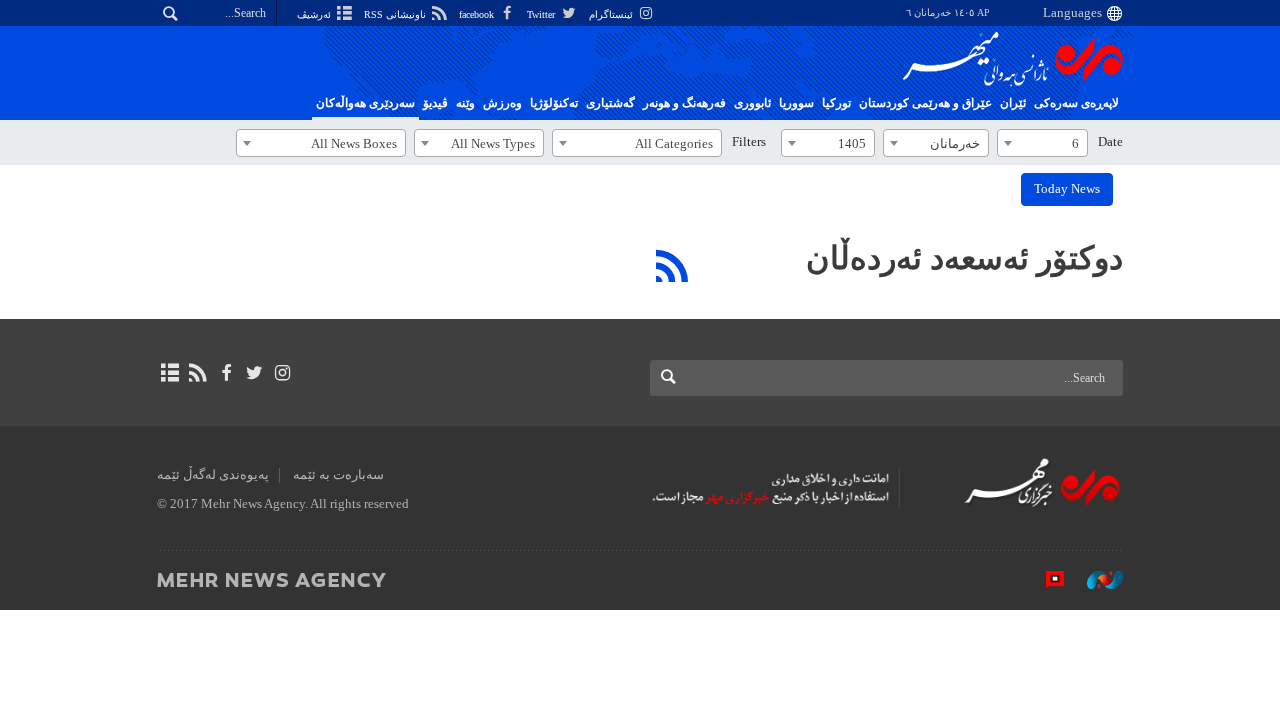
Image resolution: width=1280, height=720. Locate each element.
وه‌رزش (502, 103)
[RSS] (672, 266)
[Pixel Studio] (1045, 579)
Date (1110, 142)
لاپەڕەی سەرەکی (1076, 103)
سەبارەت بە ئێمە (338, 475)
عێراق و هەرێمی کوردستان (925, 103)
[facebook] (225, 373)
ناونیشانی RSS (396, 14)
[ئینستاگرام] (282, 373)
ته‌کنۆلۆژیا (554, 103)
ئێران (1013, 103)
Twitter (542, 14)
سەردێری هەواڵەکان (365, 103)
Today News (1067, 189)
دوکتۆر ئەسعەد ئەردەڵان (964, 258)
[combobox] (1042, 143)
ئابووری (752, 103)
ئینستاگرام (612, 14)
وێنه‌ (465, 103)
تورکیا (836, 103)
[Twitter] (254, 373)
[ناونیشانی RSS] (197, 373)
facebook (478, 14)
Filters (749, 142)
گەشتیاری (610, 103)
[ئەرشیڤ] (169, 373)
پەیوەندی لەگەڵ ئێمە (213, 475)
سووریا (796, 103)
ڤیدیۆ (435, 103)
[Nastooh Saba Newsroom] (1095, 579)
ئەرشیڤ (315, 14)
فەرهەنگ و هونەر (684, 103)
